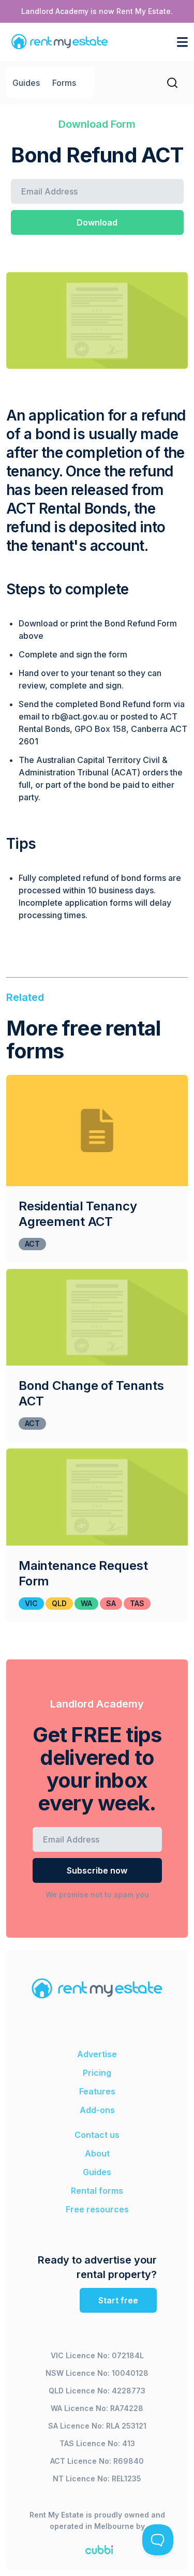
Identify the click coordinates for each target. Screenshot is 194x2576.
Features (97, 2091)
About (97, 2153)
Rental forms (97, 2191)
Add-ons (97, 2110)
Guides (26, 83)
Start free (118, 2300)
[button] (179, 42)
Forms (64, 83)
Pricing (97, 2073)
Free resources (97, 2209)
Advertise (97, 2054)
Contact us (97, 2135)
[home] (57, 42)
